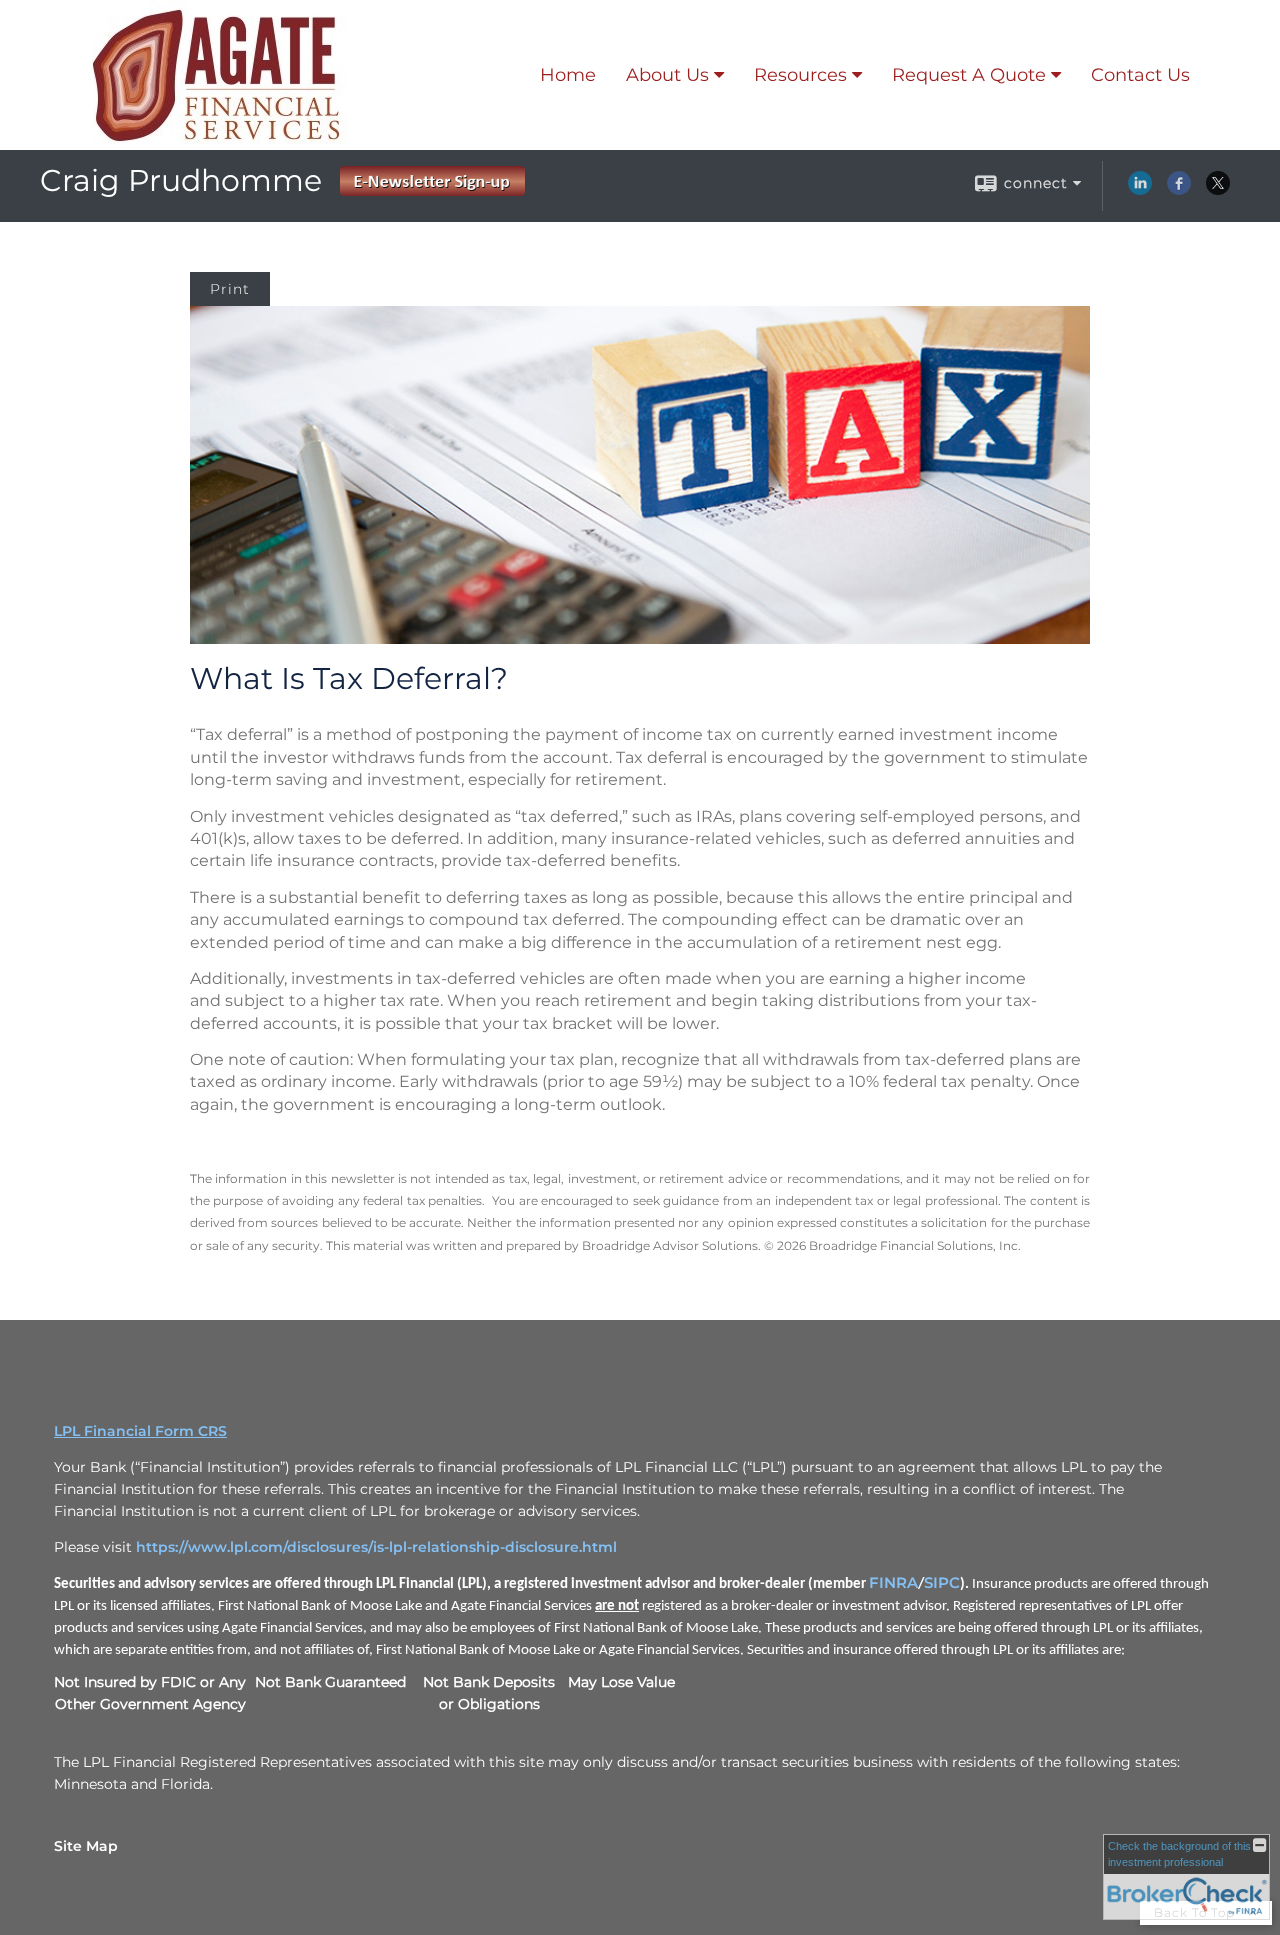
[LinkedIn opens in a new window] (1140, 190)
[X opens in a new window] (1218, 190)
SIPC (942, 1583)
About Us (667, 75)
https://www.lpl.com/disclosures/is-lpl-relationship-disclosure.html (376, 1547)
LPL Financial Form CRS (140, 1431)
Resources (800, 75)
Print (230, 289)
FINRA (893, 1583)
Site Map (86, 1846)
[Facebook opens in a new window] (1179, 190)
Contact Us (1140, 75)
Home (568, 75)
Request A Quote (969, 75)
